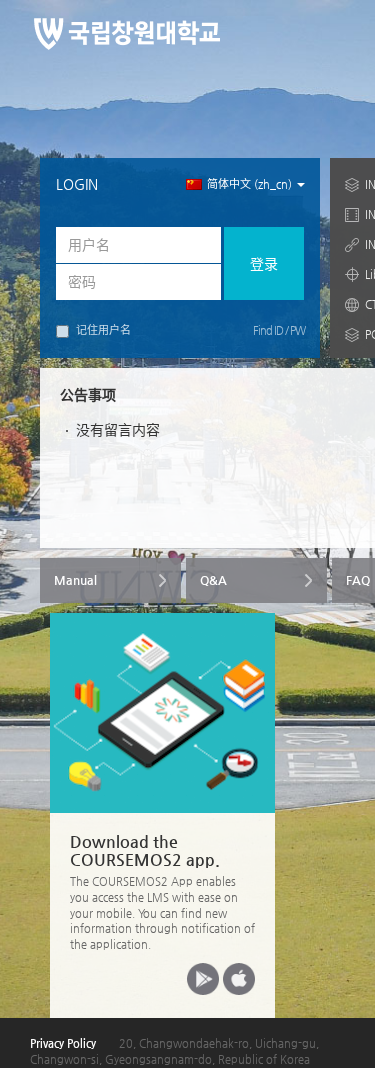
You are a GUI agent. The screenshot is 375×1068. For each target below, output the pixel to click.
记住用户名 (103, 330)
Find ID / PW (279, 330)
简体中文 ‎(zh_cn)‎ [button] (251, 184)
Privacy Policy (63, 1043)
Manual (75, 580)
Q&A (213, 580)
